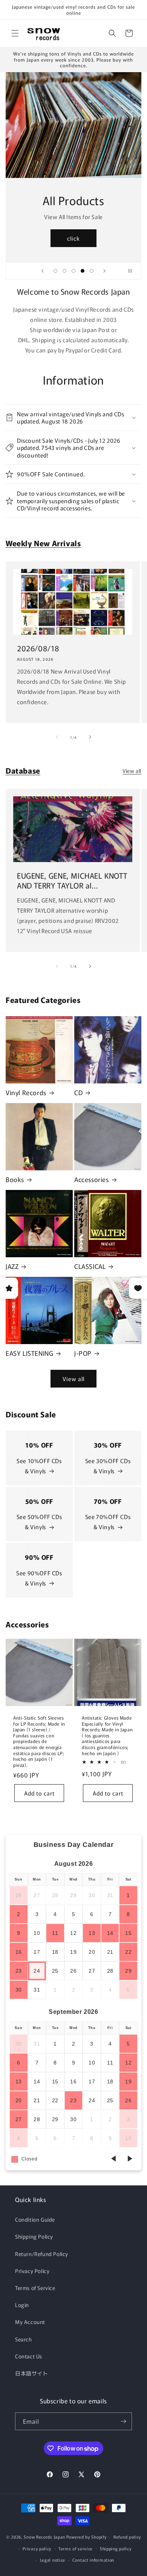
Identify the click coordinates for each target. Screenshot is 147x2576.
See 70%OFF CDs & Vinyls (108, 1522)
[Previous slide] (43, 271)
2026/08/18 (38, 648)
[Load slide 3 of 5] (73, 271)
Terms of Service (35, 2288)
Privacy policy (37, 2548)
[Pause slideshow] (133, 271)
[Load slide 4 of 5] (83, 271)
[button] (15, 33)
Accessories (92, 1179)
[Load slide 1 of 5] (55, 271)
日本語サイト (32, 2373)
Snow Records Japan (44, 2537)
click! (74, 238)
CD (78, 1093)
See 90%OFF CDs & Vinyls (39, 1578)
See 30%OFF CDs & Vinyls (108, 1466)
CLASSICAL (90, 1266)
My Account (30, 2322)
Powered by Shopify (87, 2537)
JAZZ (12, 1266)
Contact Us (29, 2356)
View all (132, 771)
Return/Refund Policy (42, 2254)
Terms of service (76, 2548)
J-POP (83, 1353)
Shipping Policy (34, 2236)
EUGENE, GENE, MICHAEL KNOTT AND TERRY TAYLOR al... (72, 881)
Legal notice (53, 2560)
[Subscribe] (123, 2421)
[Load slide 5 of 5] (92, 271)
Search (24, 2339)
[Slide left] (57, 737)
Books (15, 1179)
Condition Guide (35, 2219)
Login (22, 2305)
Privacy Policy (32, 2271)
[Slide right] (90, 737)
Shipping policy (116, 2548)
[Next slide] (104, 271)
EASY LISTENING (29, 1353)
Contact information (93, 2560)
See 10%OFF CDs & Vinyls (39, 1466)
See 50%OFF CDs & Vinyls (39, 1522)
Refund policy (127, 2537)
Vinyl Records (26, 1093)
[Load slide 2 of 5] (64, 271)
